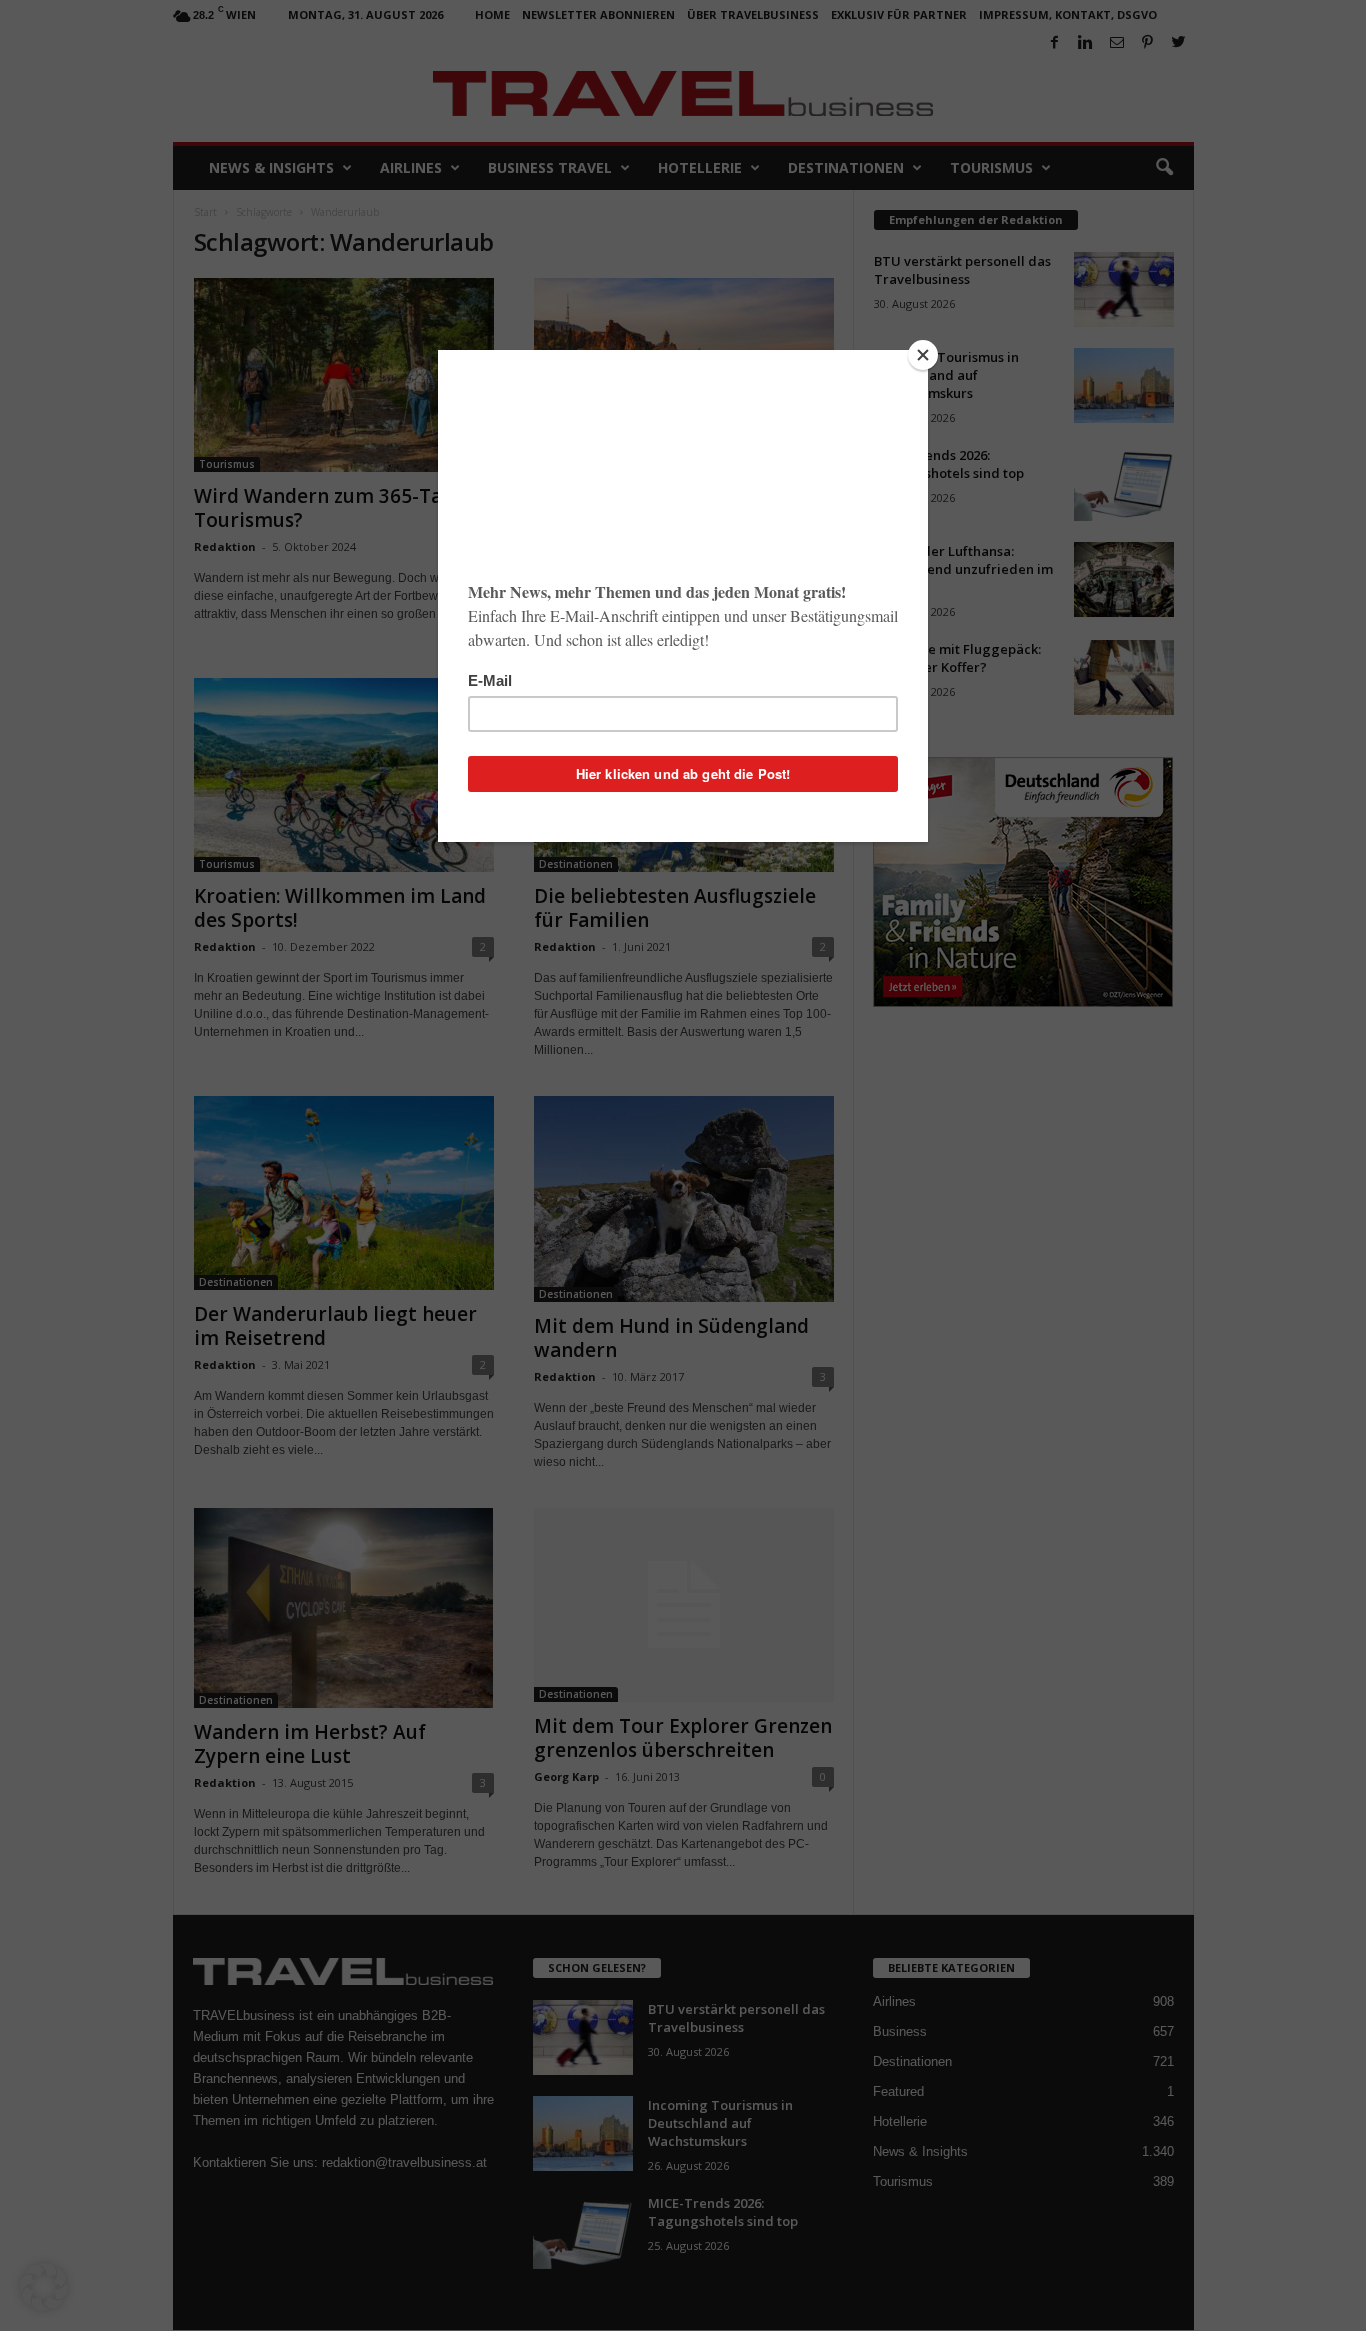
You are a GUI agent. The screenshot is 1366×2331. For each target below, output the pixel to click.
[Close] (923, 355)
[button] (44, 2287)
